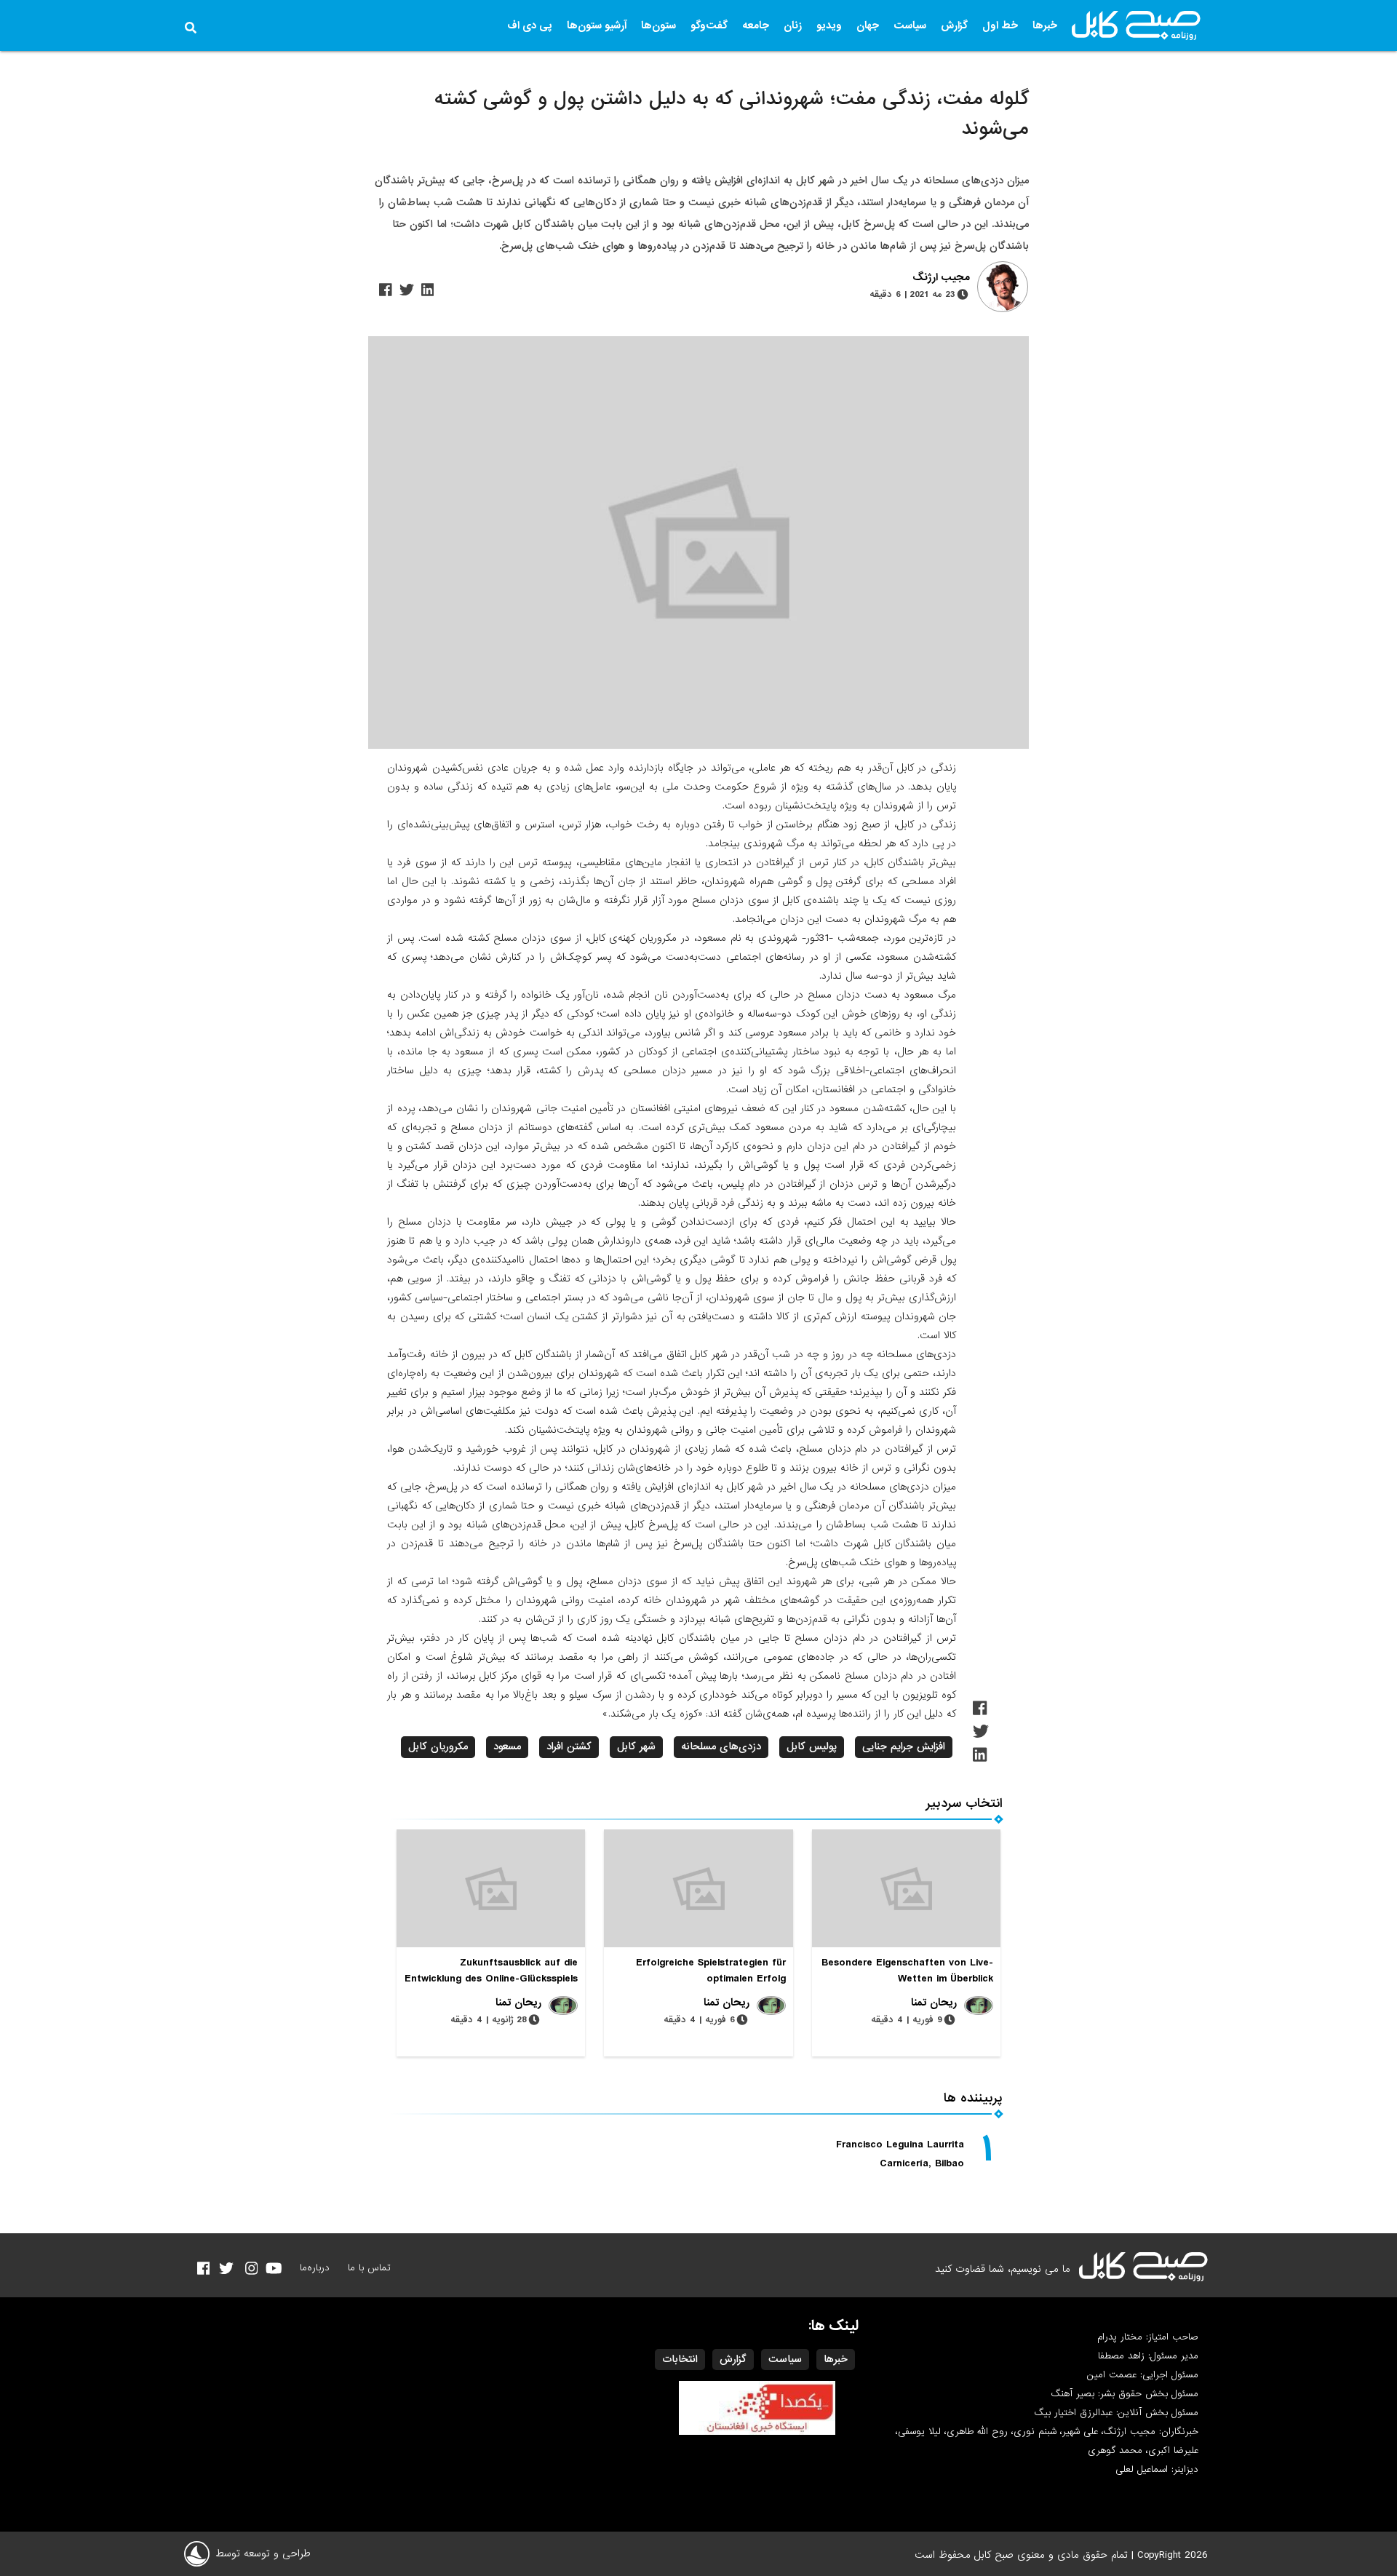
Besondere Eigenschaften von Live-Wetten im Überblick (907, 1971)
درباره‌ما (315, 2268)
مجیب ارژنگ (941, 278)
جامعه (756, 25)
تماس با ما (369, 2268)
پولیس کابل (812, 1746)
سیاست (910, 25)
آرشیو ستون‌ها (597, 25)
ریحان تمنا (934, 2003)
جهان (868, 25)
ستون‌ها (658, 25)
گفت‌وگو (709, 25)
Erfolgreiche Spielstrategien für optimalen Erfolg (711, 1971)
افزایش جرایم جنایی (904, 1746)
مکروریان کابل (438, 1746)
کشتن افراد (569, 1746)
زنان (793, 25)
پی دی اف (530, 25)
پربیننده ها (973, 2098)
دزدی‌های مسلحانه (721, 1746)
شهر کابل (636, 1746)
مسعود (507, 1746)
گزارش (954, 25)
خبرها (1045, 25)
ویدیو (829, 25)
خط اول (1000, 25)
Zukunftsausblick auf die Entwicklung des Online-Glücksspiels (491, 1971)
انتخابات (680, 2359)
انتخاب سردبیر (964, 1804)
